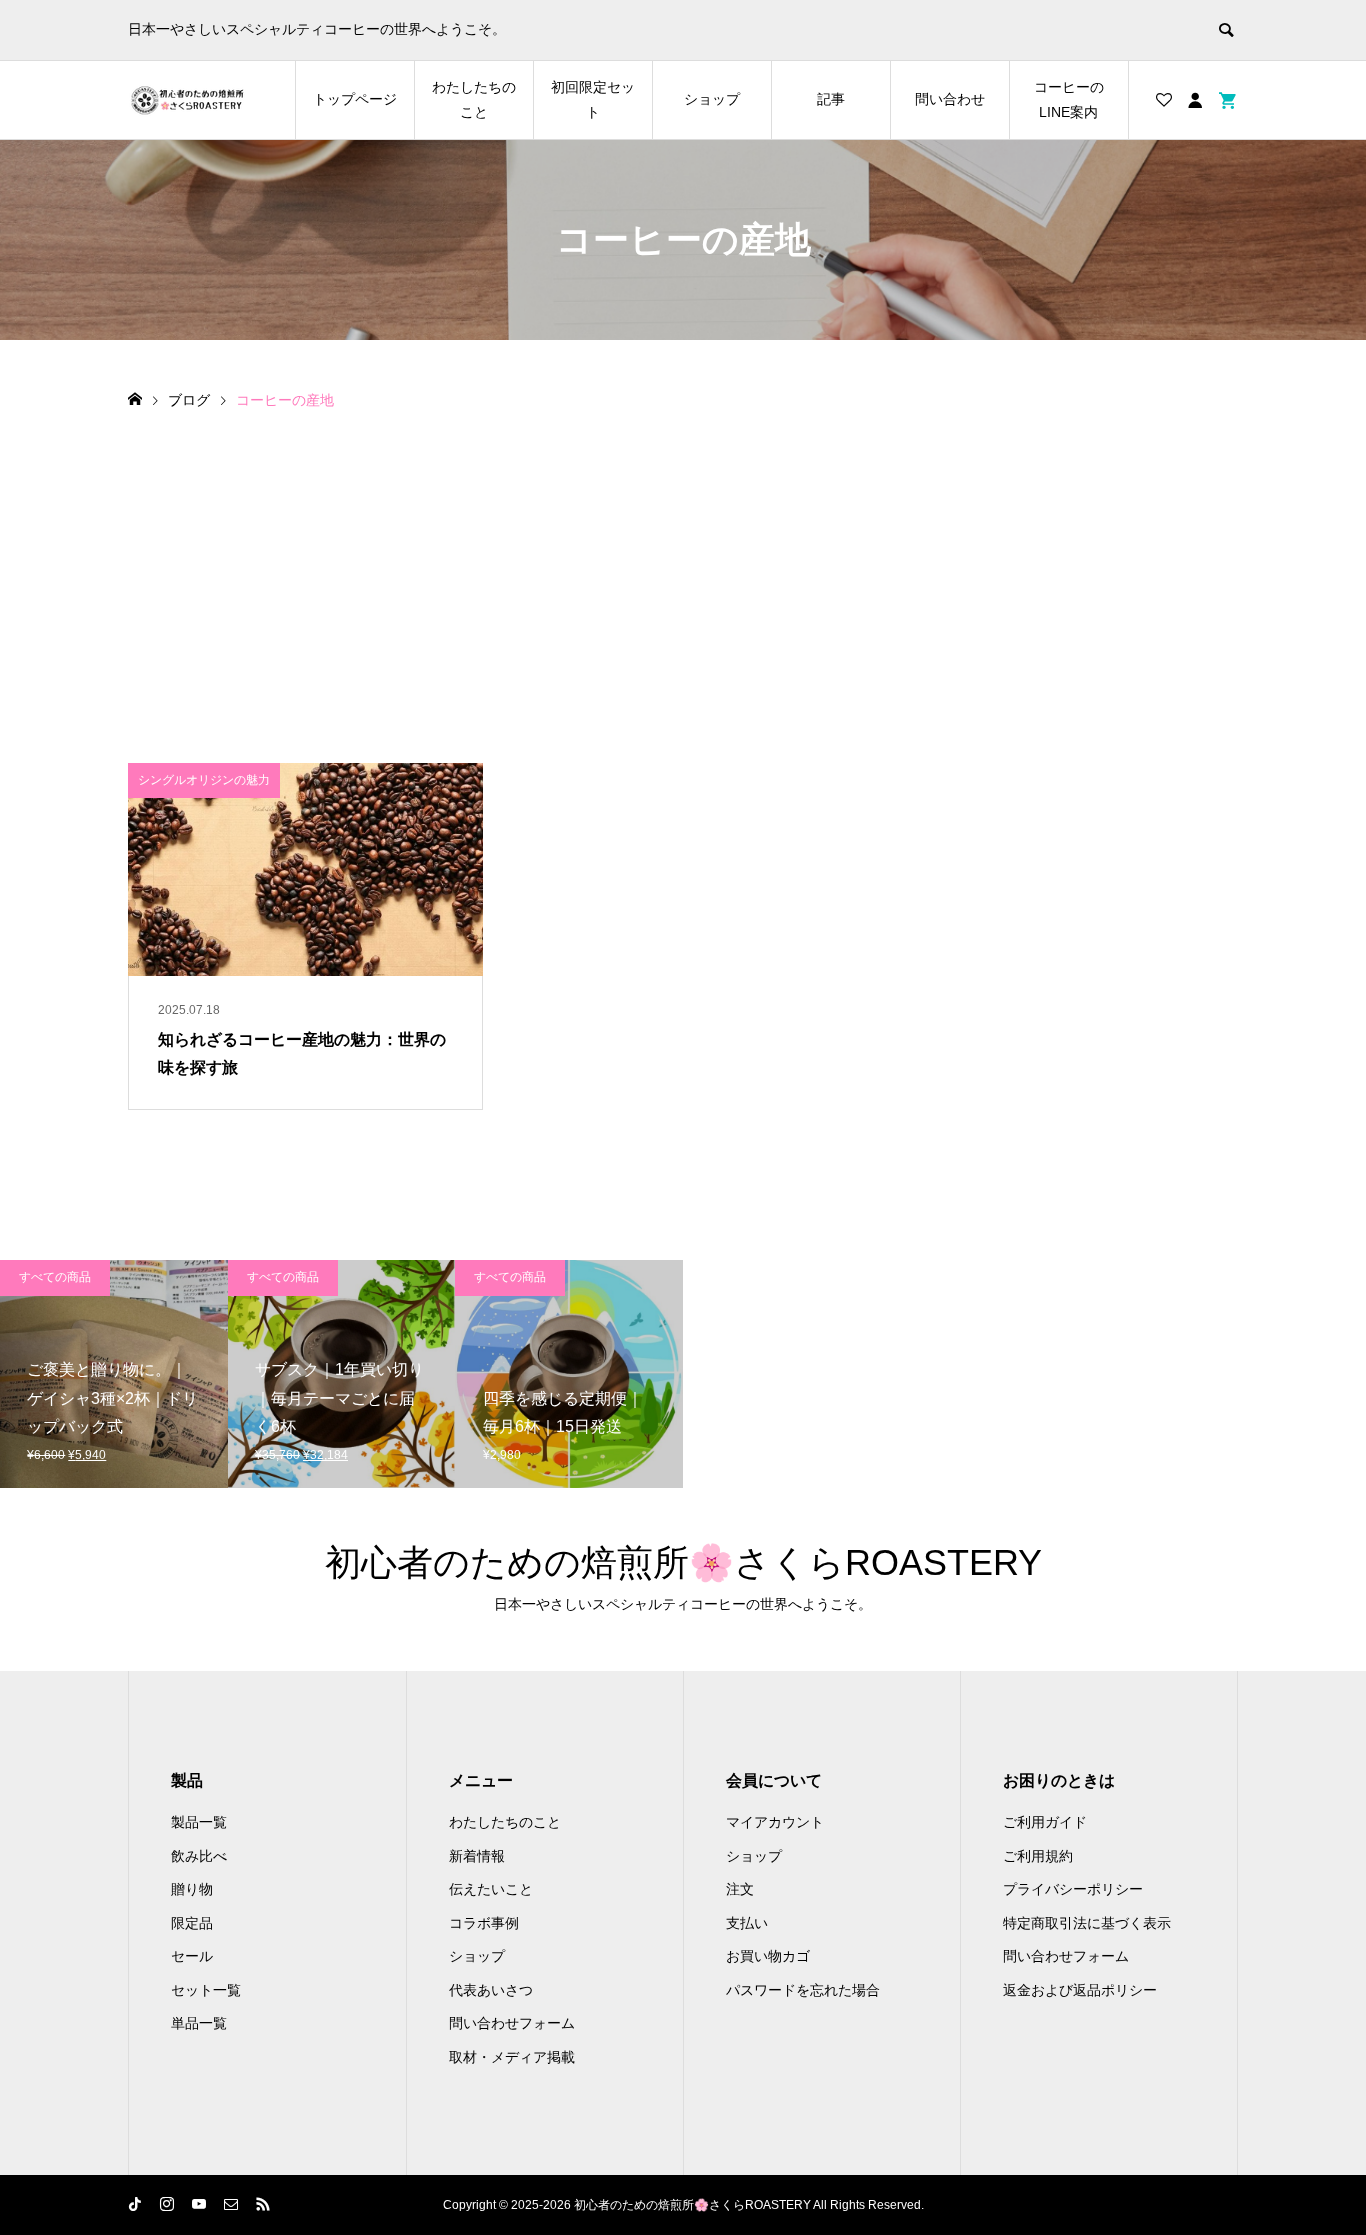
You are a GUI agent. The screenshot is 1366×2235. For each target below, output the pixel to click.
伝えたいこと (491, 1889)
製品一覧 (199, 1822)
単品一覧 (199, 2023)
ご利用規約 (1038, 1856)
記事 (831, 99)
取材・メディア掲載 (512, 2057)
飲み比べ (199, 1856)
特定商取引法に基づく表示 (1087, 1923)
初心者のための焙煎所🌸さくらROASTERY (683, 1562)
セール (192, 1956)
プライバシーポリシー (1073, 1889)
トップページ (355, 99)
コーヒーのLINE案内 (1069, 99)
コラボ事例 (484, 1923)
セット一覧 (206, 1990)
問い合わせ (950, 99)
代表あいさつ (491, 1990)
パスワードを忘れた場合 (803, 1990)
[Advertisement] (683, 563)
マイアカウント (775, 1822)
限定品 (192, 1923)
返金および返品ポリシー (1080, 1990)
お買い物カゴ (768, 1956)
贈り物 (192, 1889)
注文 (740, 1889)
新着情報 (477, 1856)
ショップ (712, 99)
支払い (747, 1923)
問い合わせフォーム (512, 2023)
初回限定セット (593, 99)
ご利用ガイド (1045, 1822)
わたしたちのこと (474, 99)
